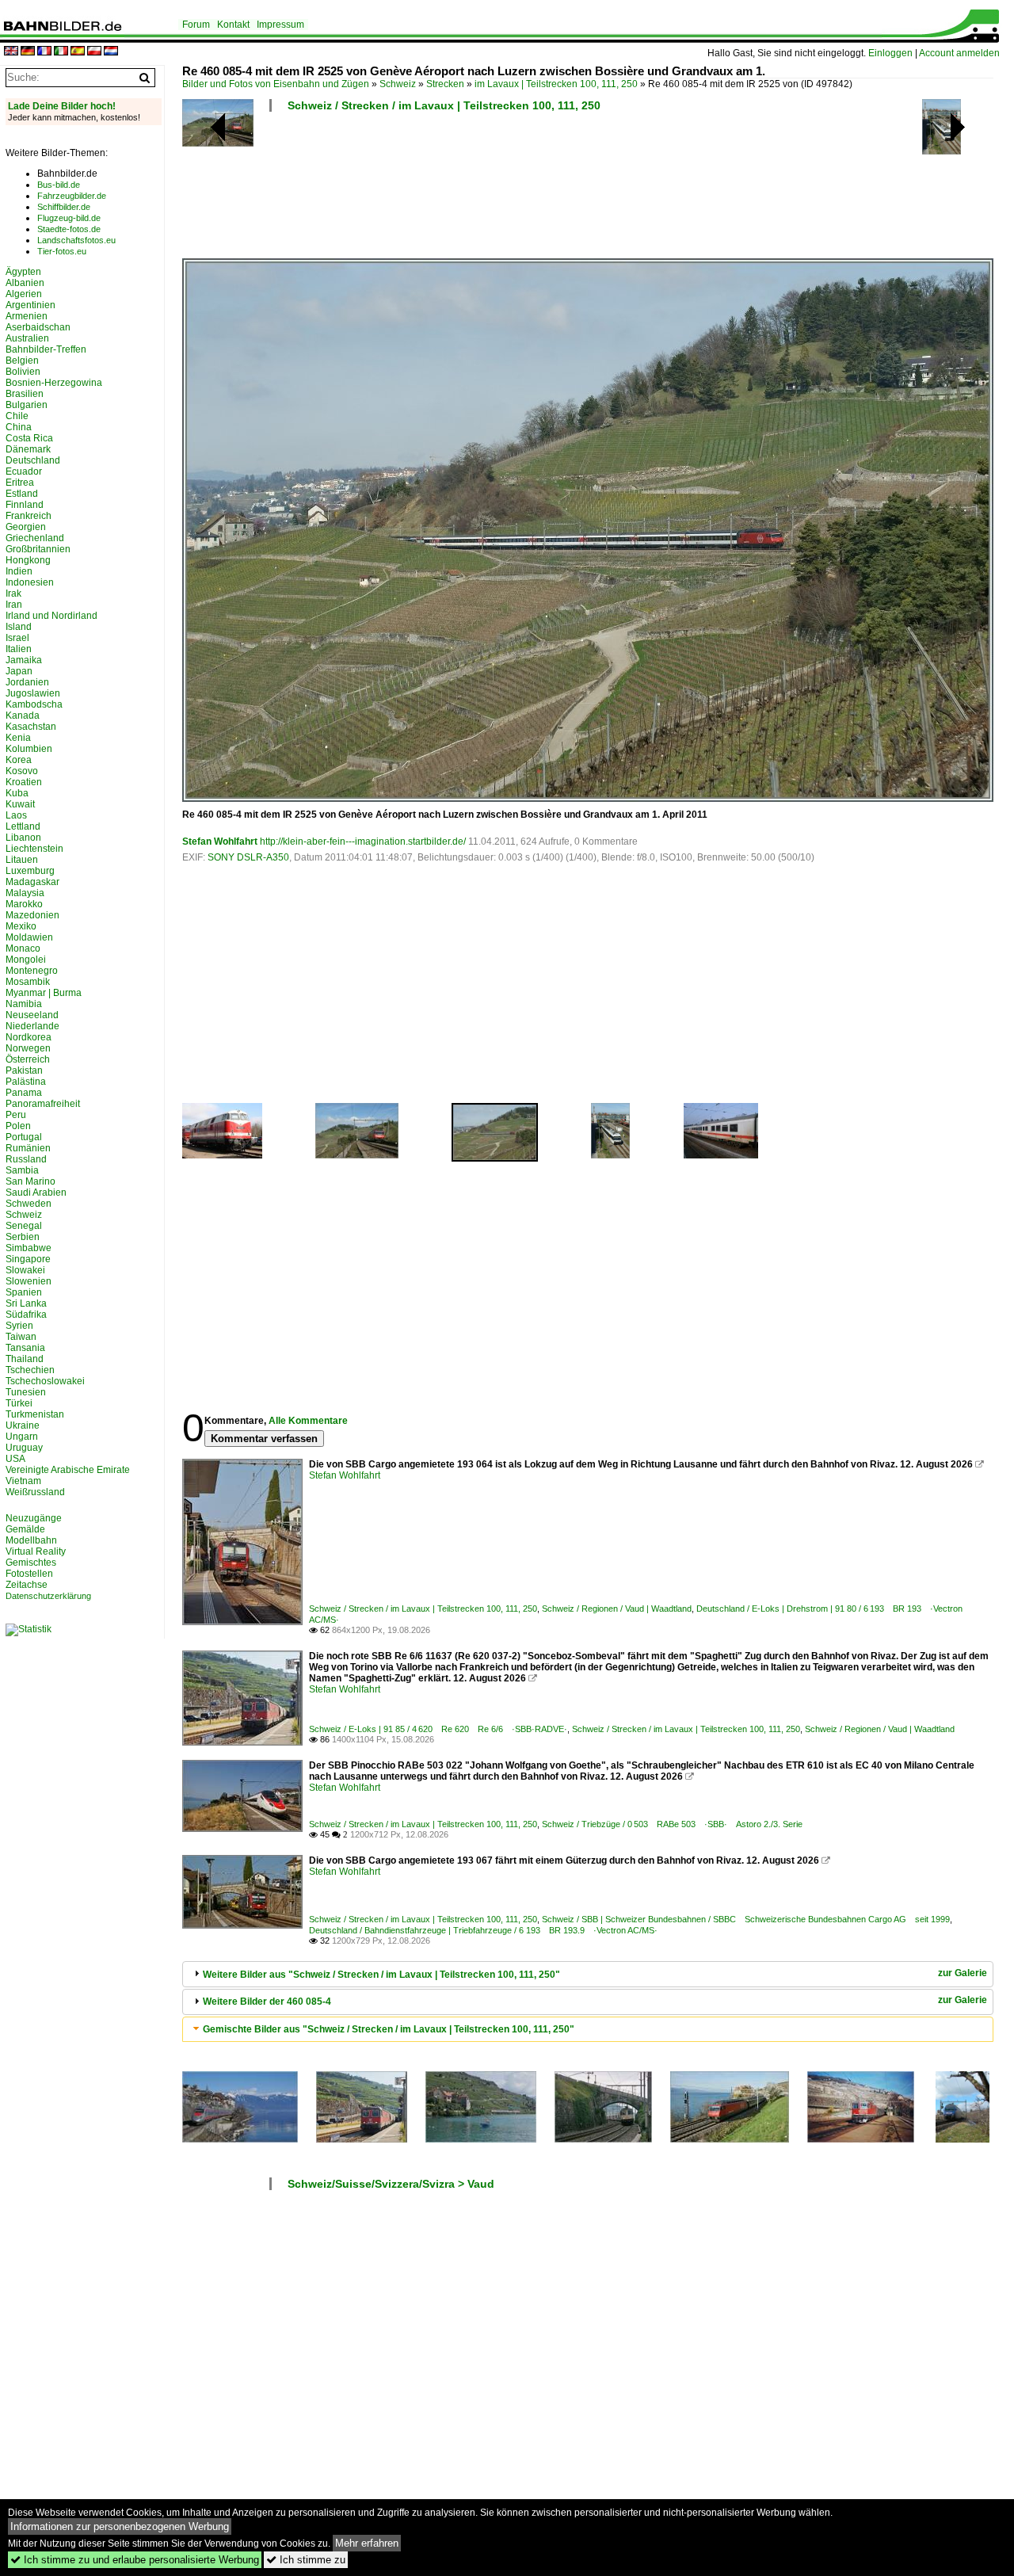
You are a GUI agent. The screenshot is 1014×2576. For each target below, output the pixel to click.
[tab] (588, 1974)
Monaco (23, 948)
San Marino (30, 1181)
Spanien (24, 1292)
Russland (26, 1159)
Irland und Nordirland (51, 616)
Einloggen (890, 53)
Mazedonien (32, 915)
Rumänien (28, 1148)
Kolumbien (29, 749)
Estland (22, 494)
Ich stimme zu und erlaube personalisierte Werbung (135, 2560)
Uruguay (24, 1448)
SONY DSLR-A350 (248, 857)
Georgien (26, 527)
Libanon (23, 838)
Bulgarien (27, 405)
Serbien (23, 1237)
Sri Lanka (26, 1303)
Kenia (18, 738)
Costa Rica (29, 438)
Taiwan (21, 1337)
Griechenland (35, 538)
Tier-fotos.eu (62, 251)
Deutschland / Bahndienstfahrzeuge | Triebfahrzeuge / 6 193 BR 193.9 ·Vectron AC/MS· (483, 1930)
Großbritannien (38, 549)
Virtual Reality (36, 1551)
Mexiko (21, 926)
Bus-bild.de (59, 185)
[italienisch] (61, 52)
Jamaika (24, 660)
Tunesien (26, 1392)
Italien (19, 649)
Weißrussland (35, 1492)
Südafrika (26, 1315)
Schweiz (398, 84)
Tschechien (30, 1370)
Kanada (23, 716)
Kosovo (22, 771)
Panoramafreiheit (43, 1104)
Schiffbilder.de (64, 207)
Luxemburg (30, 871)
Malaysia (25, 893)
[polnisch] (94, 52)
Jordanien (27, 682)
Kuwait (20, 804)
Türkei (19, 1403)
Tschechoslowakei (45, 1381)
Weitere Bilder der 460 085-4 (267, 2002)
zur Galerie (963, 1973)
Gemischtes (31, 1563)
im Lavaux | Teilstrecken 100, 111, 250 (556, 84)
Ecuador (24, 471)
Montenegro (32, 971)
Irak (13, 593)
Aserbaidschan (38, 327)
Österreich (28, 1059)
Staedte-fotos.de (69, 229)
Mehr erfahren (367, 2543)
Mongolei (26, 960)
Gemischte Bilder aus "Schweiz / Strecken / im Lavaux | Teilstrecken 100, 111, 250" (389, 2029)
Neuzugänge (34, 1518)
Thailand (25, 1359)
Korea (19, 760)
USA (15, 1459)
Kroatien (24, 782)
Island (19, 627)
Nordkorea (29, 1037)
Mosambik (28, 982)
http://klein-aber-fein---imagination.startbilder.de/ (363, 841)
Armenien (27, 316)
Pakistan (24, 1070)
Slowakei (25, 1270)
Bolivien (23, 372)
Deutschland (33, 460)
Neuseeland (32, 1015)
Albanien (25, 283)
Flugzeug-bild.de (69, 218)
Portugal (24, 1137)
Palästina (26, 1082)
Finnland (25, 505)
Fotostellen (29, 1574)
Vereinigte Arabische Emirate (68, 1470)
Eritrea (20, 483)
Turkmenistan (35, 1414)
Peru (16, 1115)
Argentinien (30, 305)
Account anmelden (959, 53)
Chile (17, 416)
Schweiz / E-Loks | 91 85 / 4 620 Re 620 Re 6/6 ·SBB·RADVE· (438, 1729)
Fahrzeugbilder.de (72, 196)
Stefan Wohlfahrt (220, 841)
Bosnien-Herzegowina (54, 383)
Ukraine (23, 1425)
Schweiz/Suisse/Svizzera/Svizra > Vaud (391, 2184)
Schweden (29, 1204)
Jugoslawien (33, 693)
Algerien (24, 294)
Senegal (24, 1226)
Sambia (22, 1170)
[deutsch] (28, 52)
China (19, 427)
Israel (17, 638)
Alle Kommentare (308, 1421)
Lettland (23, 826)
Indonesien (30, 582)
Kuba (17, 793)
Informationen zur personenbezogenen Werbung (120, 2526)
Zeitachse (27, 1585)
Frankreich (29, 516)
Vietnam (23, 1481)
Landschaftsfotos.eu (76, 240)
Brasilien (25, 394)
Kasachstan (31, 727)
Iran (14, 605)
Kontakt (233, 25)
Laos (16, 815)
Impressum (280, 25)
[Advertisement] (588, 190)
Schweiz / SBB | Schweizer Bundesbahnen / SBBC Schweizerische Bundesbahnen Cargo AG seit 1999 (746, 1919)
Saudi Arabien (36, 1193)
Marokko (24, 904)
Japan (19, 671)
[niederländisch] (111, 52)
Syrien (19, 1326)
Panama (24, 1093)
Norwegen (28, 1048)
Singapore (28, 1259)
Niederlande (32, 1026)
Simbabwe (29, 1248)
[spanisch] (78, 52)
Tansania (25, 1348)
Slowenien (29, 1281)
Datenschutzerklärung (48, 1596)
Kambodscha (34, 704)
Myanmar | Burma (44, 993)
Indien (19, 571)
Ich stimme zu (306, 2560)
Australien (27, 338)
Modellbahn (31, 1540)
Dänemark (28, 449)
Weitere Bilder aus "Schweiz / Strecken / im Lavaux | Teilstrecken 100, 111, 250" (381, 1975)
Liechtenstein (34, 849)
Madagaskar (32, 882)
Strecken (445, 84)
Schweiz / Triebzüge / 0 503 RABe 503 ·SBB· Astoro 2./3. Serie (672, 1824)
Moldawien (29, 937)
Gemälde (25, 1529)
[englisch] (11, 52)
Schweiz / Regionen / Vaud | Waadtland (617, 1609)
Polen (18, 1126)
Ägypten (23, 272)
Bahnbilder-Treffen (46, 349)
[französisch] (44, 52)
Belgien (22, 361)
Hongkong (28, 560)
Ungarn (22, 1437)
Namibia (24, 1004)
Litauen (22, 860)
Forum (196, 25)
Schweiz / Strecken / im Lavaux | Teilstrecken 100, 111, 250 (444, 105)
